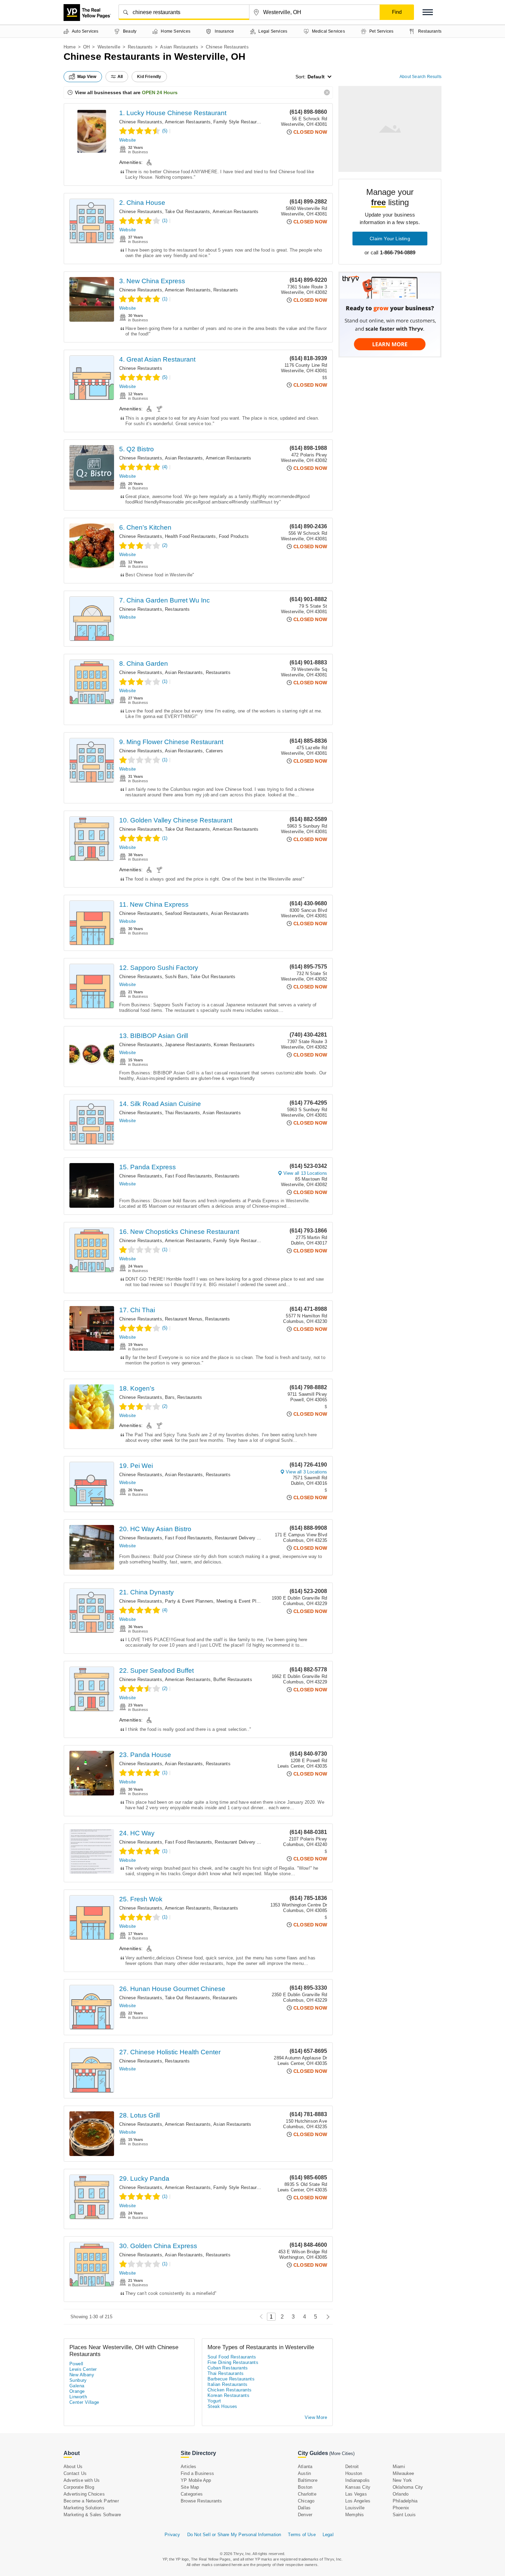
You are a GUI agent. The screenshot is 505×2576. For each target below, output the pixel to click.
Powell (76, 2364)
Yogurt (214, 2401)
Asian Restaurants (179, 47)
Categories (192, 2494)
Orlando (401, 2494)
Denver (305, 2515)
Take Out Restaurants (187, 212)
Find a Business (197, 2473)
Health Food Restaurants (190, 536)
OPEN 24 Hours (160, 92)
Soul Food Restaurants (232, 2357)
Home (70, 47)
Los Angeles (358, 2501)
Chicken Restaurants (230, 2390)
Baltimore (308, 2480)
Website (127, 140)
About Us (73, 2467)
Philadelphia (405, 2501)
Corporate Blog (79, 2487)
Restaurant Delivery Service (243, 1538)
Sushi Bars (176, 977)
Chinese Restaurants (141, 122)
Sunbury (78, 2380)
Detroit (352, 2467)
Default (316, 77)
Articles (189, 2467)
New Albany (82, 2375)
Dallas (304, 2508)
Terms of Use (302, 2535)
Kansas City (358, 2487)
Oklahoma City (408, 2487)
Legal (328, 2535)
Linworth (78, 2397)
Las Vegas (356, 2494)
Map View (87, 77)
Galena (77, 2386)
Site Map (190, 2487)
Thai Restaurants (182, 1113)
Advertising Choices (84, 2494)
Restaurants (140, 47)
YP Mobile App (196, 2480)
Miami (399, 2467)
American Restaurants (188, 122)
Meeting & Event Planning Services (253, 1601)
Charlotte (307, 2494)
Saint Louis (404, 2515)
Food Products (234, 536)
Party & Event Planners (189, 1601)
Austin (304, 2473)
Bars (170, 1397)
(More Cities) (342, 2453)
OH (86, 47)
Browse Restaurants (201, 2501)
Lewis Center (83, 2369)
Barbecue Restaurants (231, 2379)
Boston (305, 2487)
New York (402, 2480)
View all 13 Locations (305, 1173)
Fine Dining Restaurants (233, 2362)
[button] (428, 12)
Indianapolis (357, 2480)
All (120, 77)
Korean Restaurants (234, 1045)
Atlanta (305, 2467)
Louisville (355, 2508)
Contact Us (75, 2473)
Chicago (306, 2501)
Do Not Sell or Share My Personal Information (234, 2535)
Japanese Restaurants (188, 1045)
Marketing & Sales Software (92, 2515)
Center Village (84, 2402)
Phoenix (401, 2508)
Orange (77, 2391)
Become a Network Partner (91, 2501)
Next (326, 2317)
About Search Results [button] (420, 77)
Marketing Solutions (84, 2508)
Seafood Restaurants (187, 913)
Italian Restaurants (228, 2384)
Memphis (355, 2515)
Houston (354, 2473)
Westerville (109, 47)
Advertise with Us (82, 2480)
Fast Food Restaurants (188, 1176)
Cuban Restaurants (228, 2368)
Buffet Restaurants (233, 1679)
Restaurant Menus (184, 1319)
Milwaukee (403, 2473)
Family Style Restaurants (239, 122)
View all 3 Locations (306, 1472)
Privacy (172, 2535)
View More (316, 2417)
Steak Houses (222, 2406)
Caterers (215, 751)
